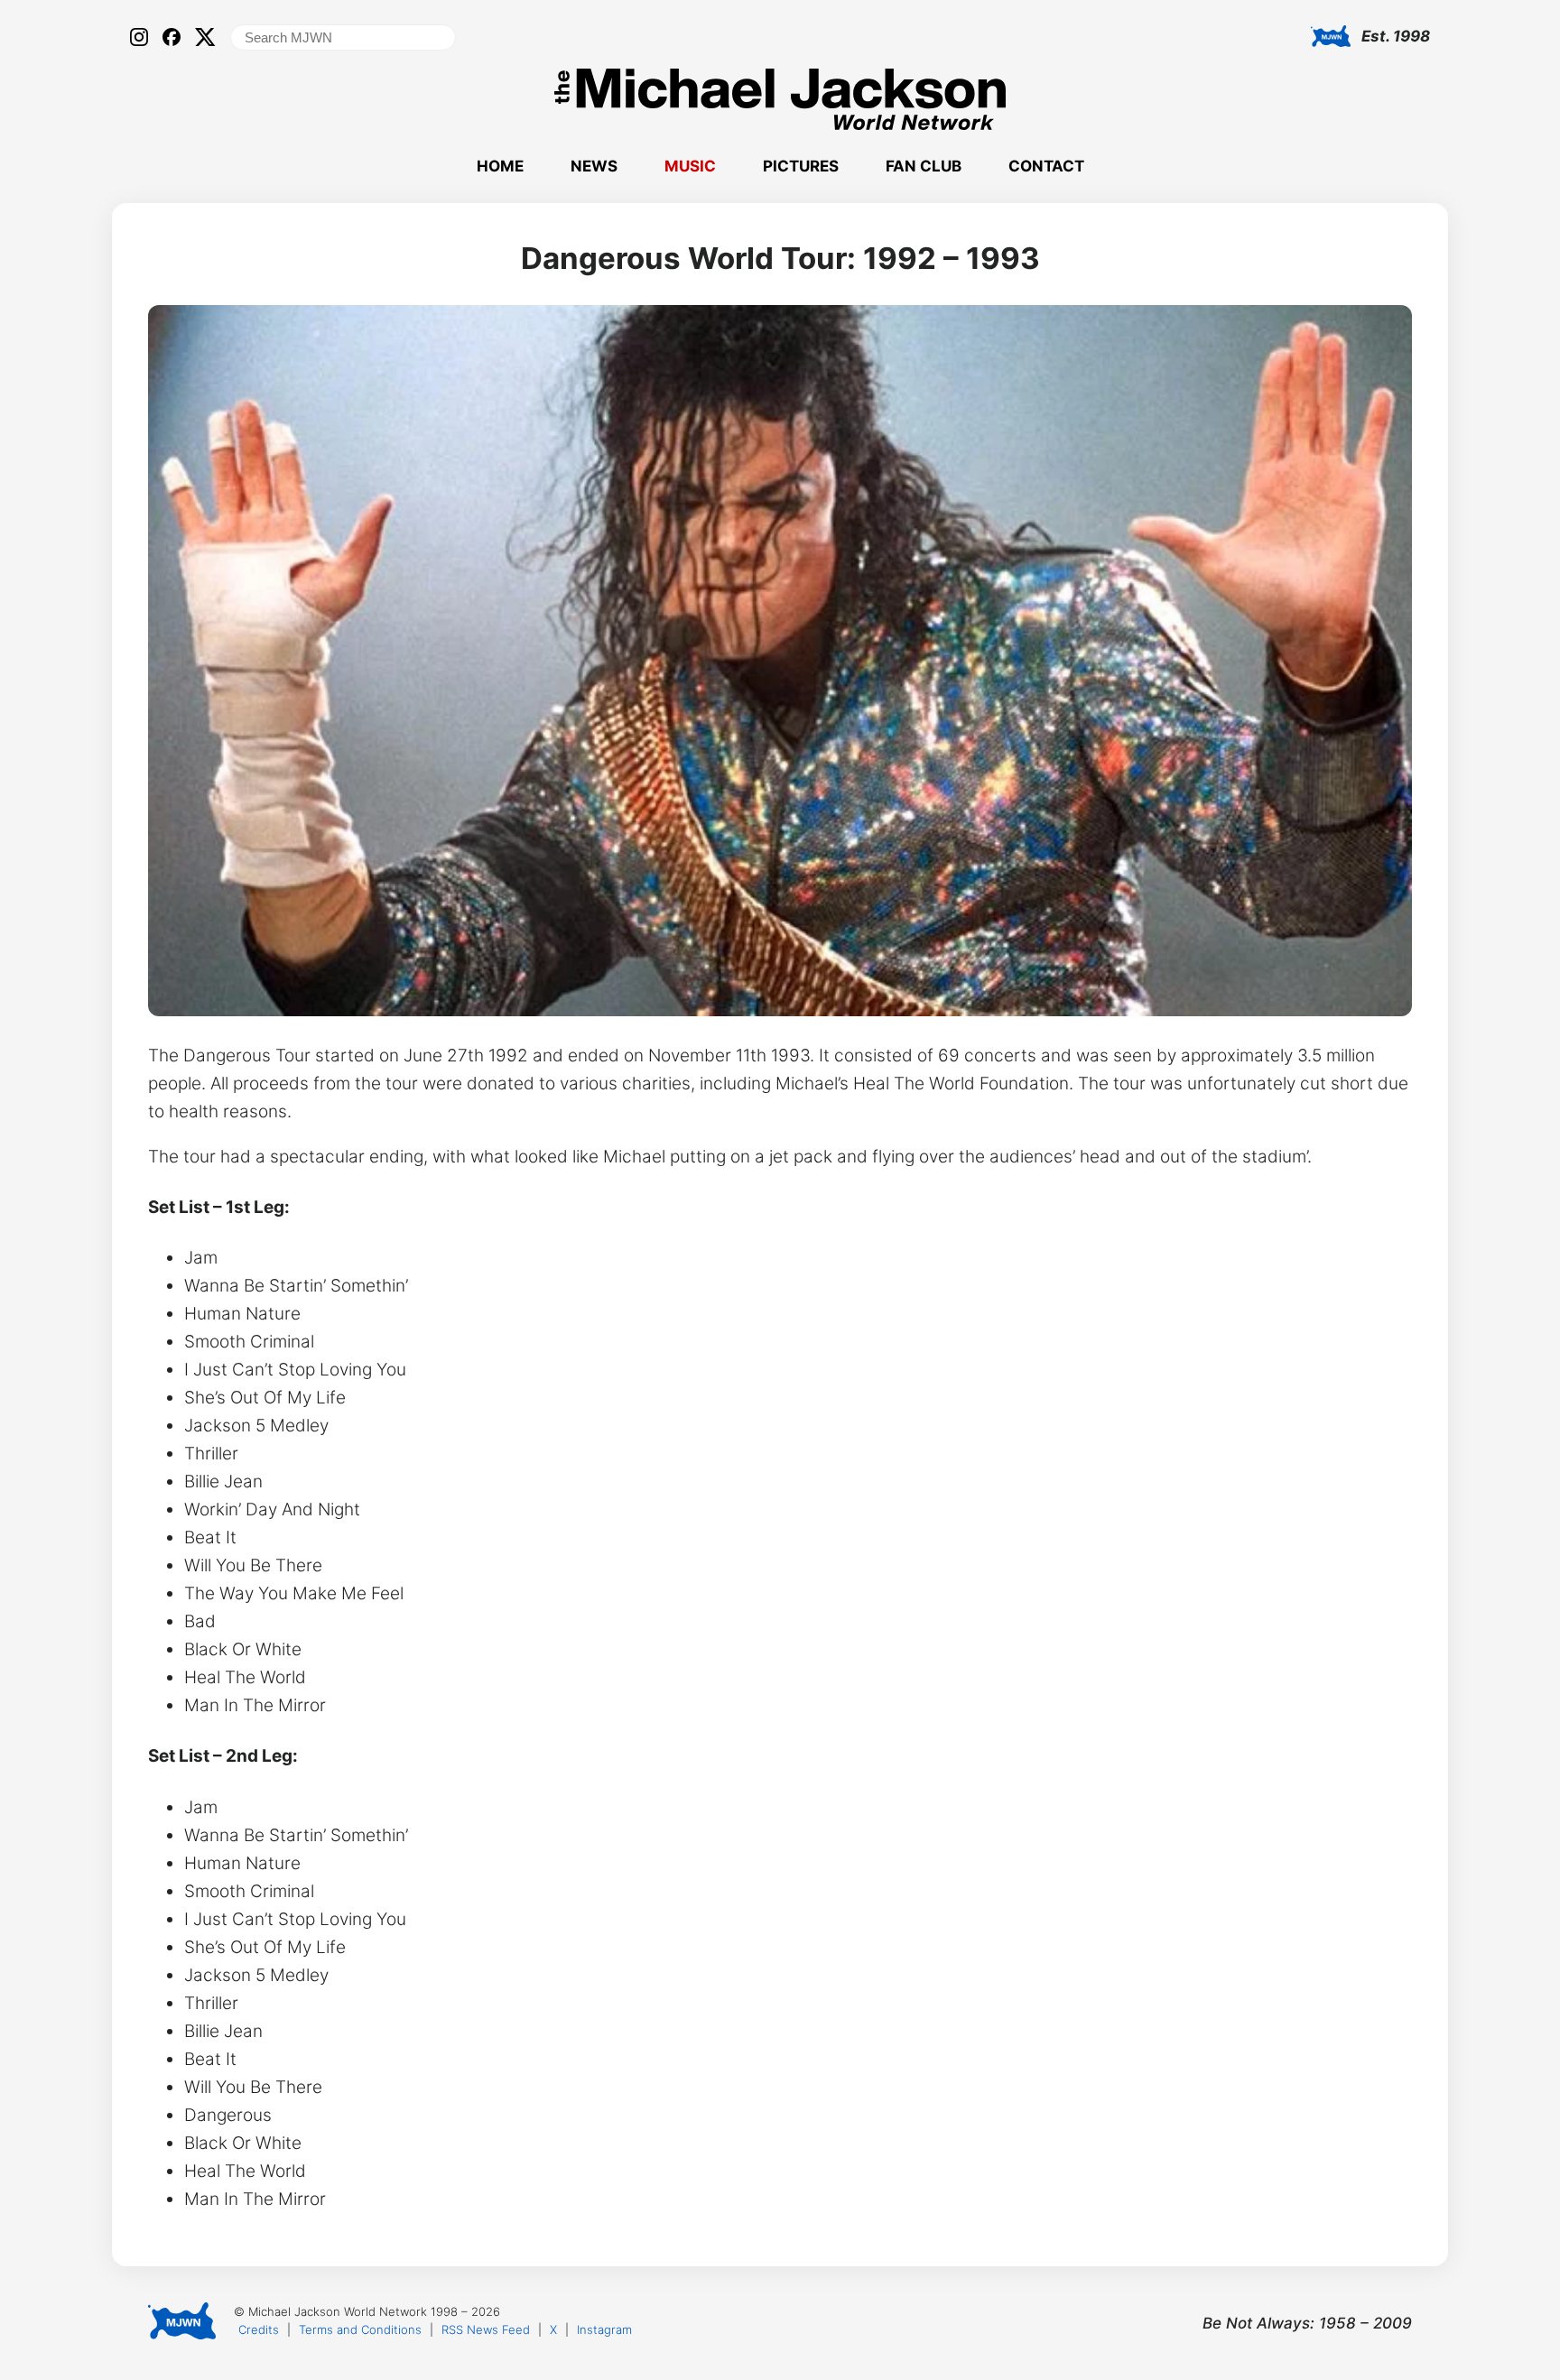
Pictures (801, 166)
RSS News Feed (486, 2329)
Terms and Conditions (360, 2329)
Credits (259, 2329)
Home (500, 166)
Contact (1046, 166)
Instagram (604, 2329)
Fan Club (924, 166)
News (594, 166)
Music (690, 166)
